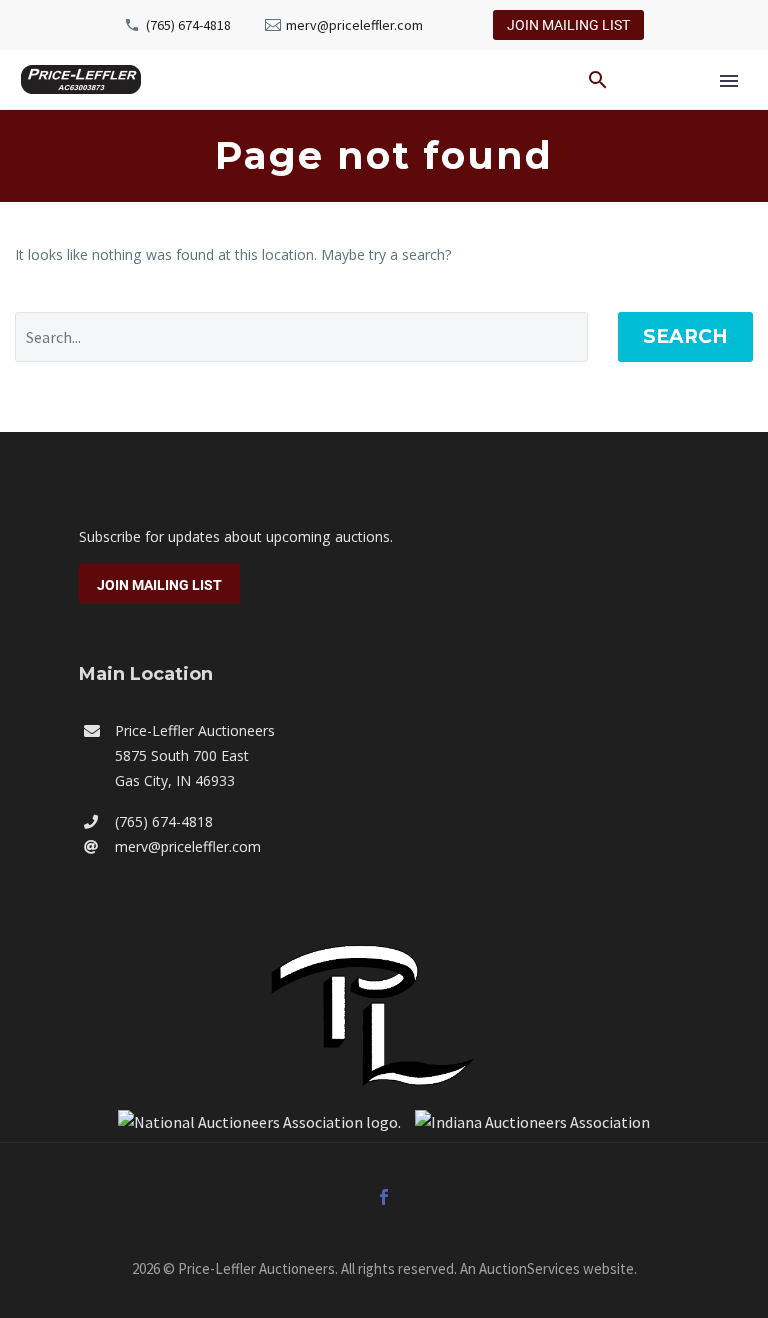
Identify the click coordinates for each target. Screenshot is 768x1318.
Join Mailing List (568, 25)
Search (685, 336)
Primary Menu (729, 81)
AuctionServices (529, 1268)
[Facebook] (384, 1197)
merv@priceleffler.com (354, 25)
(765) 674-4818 (188, 25)
